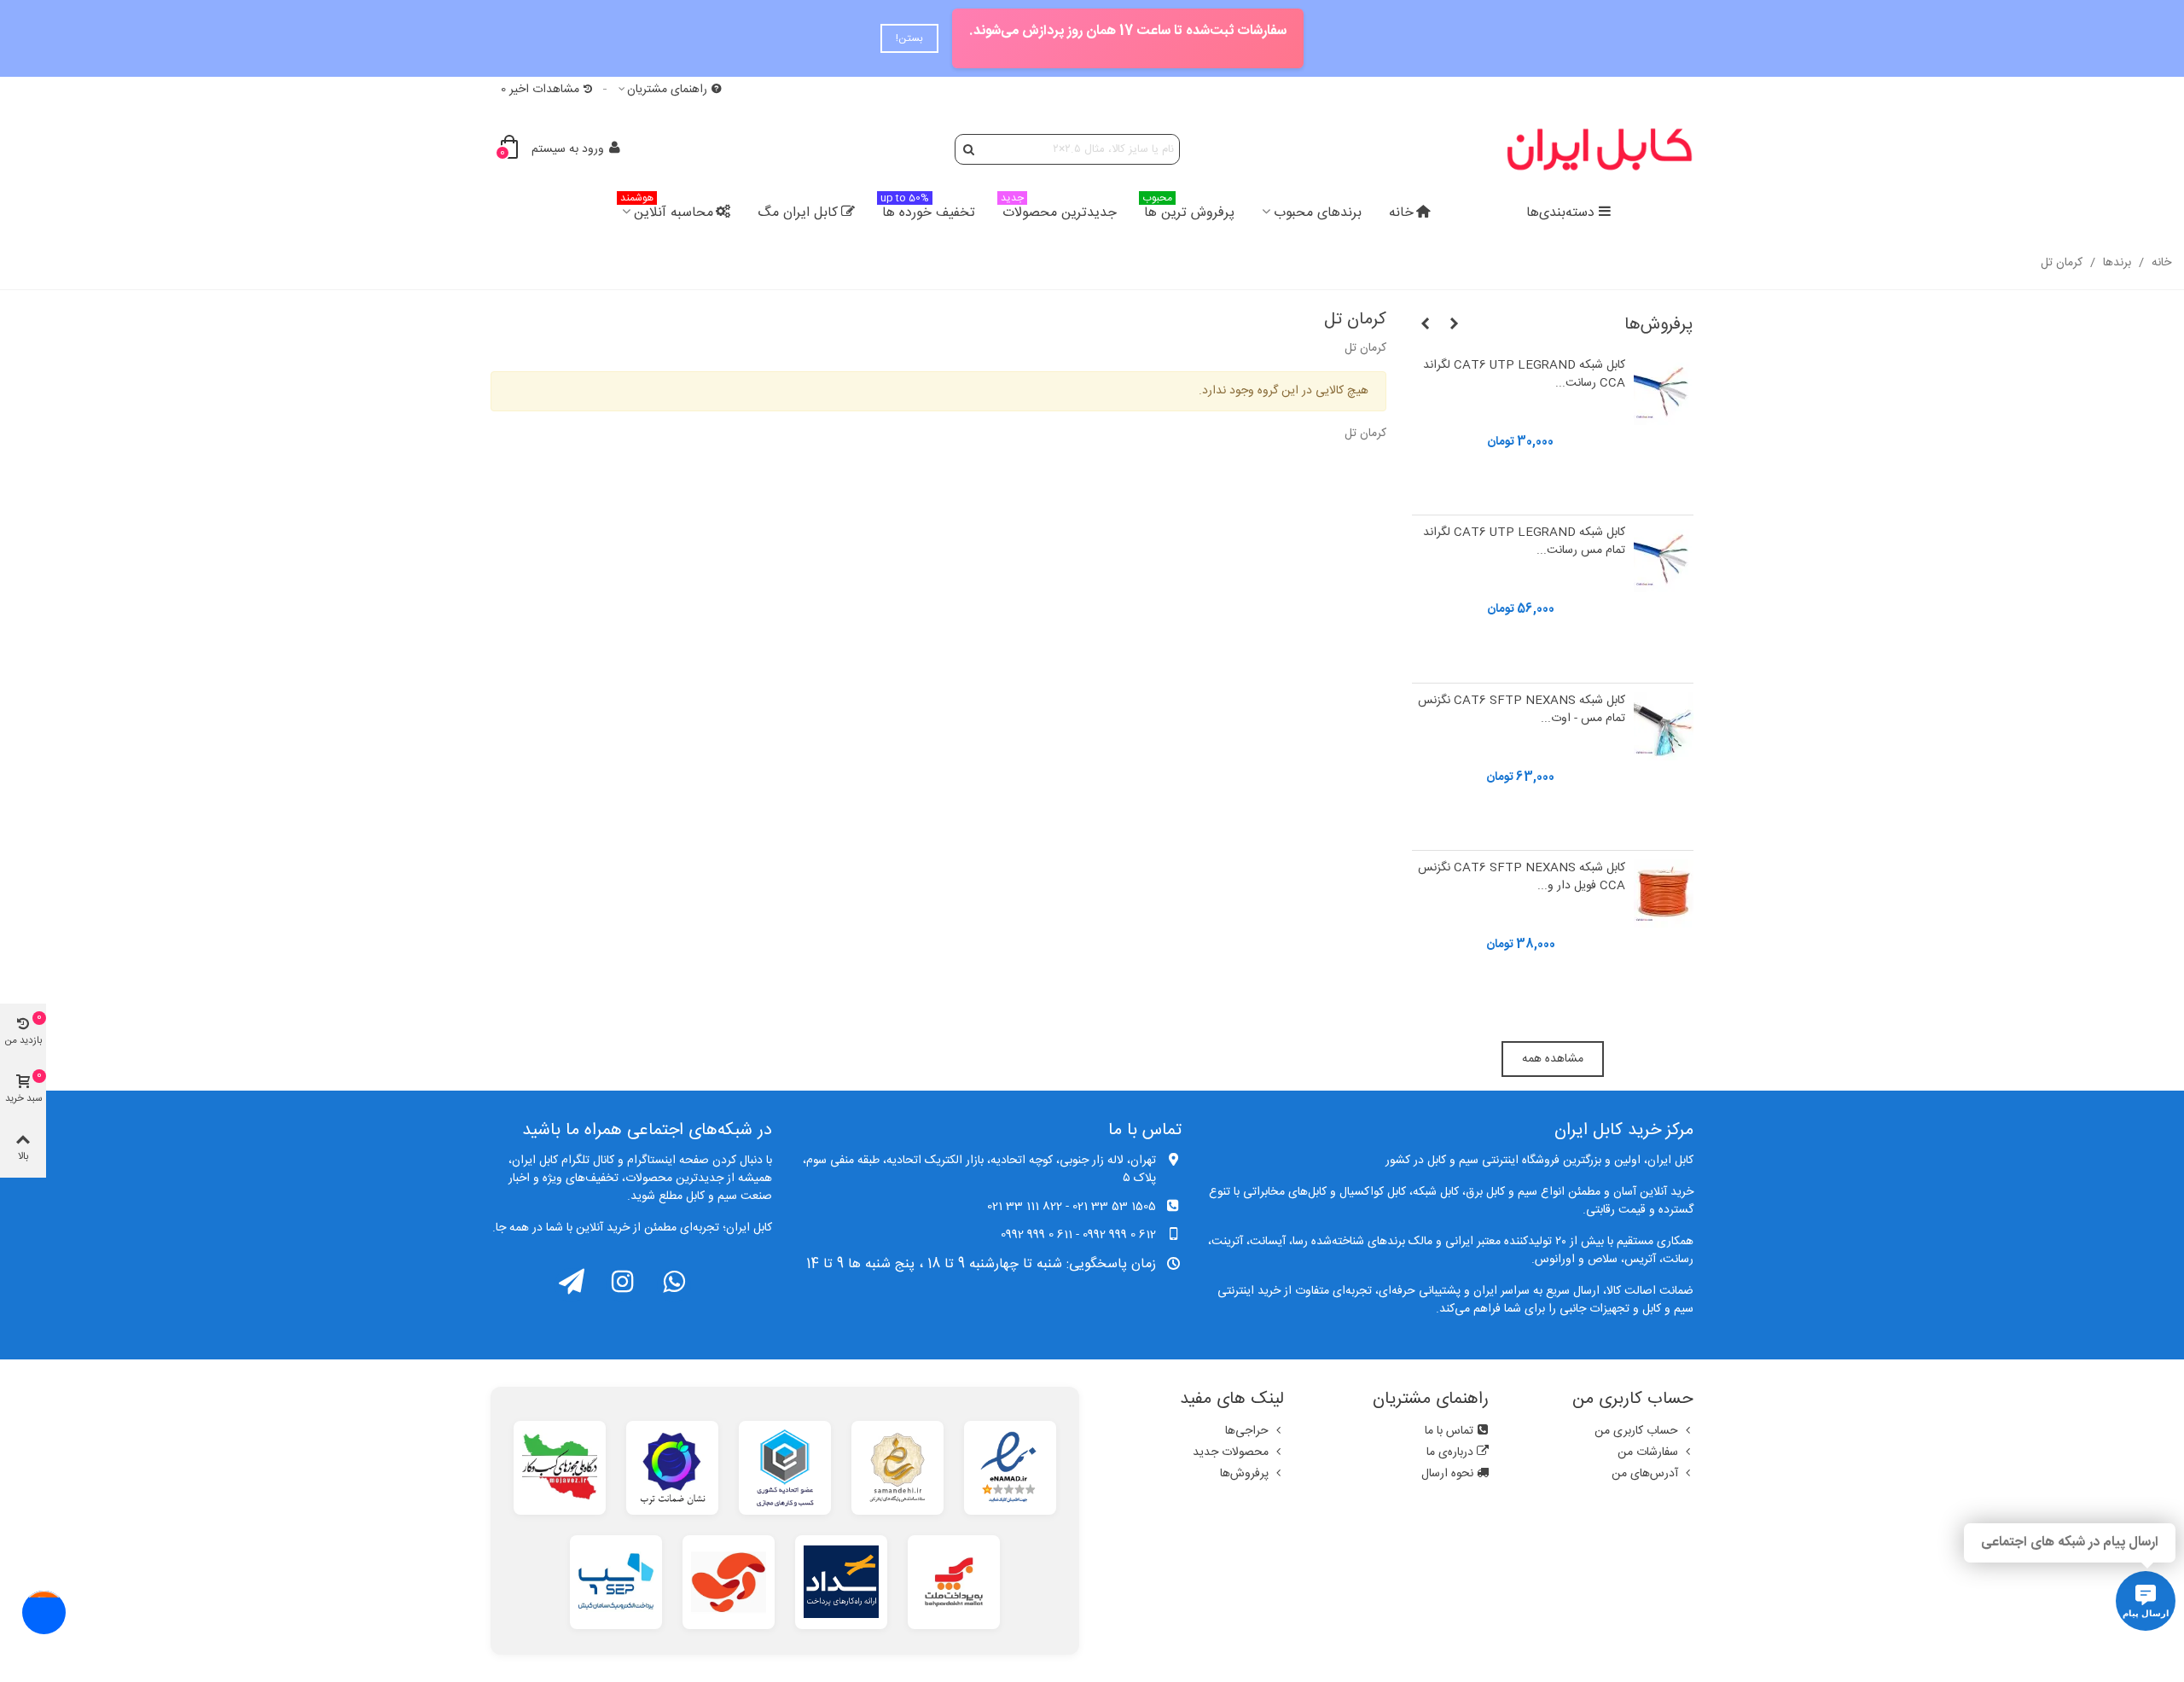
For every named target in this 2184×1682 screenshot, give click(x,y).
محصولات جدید (1231, 1452)
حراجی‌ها (1247, 1431)
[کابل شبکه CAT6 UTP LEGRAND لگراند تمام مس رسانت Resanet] (1664, 558)
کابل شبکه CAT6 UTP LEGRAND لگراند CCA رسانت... (1524, 375)
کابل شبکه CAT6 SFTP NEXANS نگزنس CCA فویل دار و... (1522, 878)
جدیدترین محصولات (1059, 210)
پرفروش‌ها (1659, 325)
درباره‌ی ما (1450, 1452)
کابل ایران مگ (798, 213)
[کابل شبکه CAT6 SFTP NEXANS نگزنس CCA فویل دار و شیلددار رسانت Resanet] (1664, 893)
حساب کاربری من (1636, 1431)
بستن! (909, 38)
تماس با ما (1449, 1431)
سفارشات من (1648, 1452)
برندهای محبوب (1318, 213)
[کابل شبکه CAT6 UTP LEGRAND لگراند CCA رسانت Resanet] (1664, 391)
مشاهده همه (1553, 1059)
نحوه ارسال (1447, 1474)
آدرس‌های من (1645, 1474)
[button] (1454, 325)
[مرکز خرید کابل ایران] (1600, 149)
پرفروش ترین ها (1188, 210)
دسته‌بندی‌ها (1560, 213)
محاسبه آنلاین (667, 210)
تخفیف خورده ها (928, 210)
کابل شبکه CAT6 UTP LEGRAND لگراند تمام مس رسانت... (1524, 542)
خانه (1401, 213)
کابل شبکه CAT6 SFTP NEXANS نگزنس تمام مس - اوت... (1522, 710)
